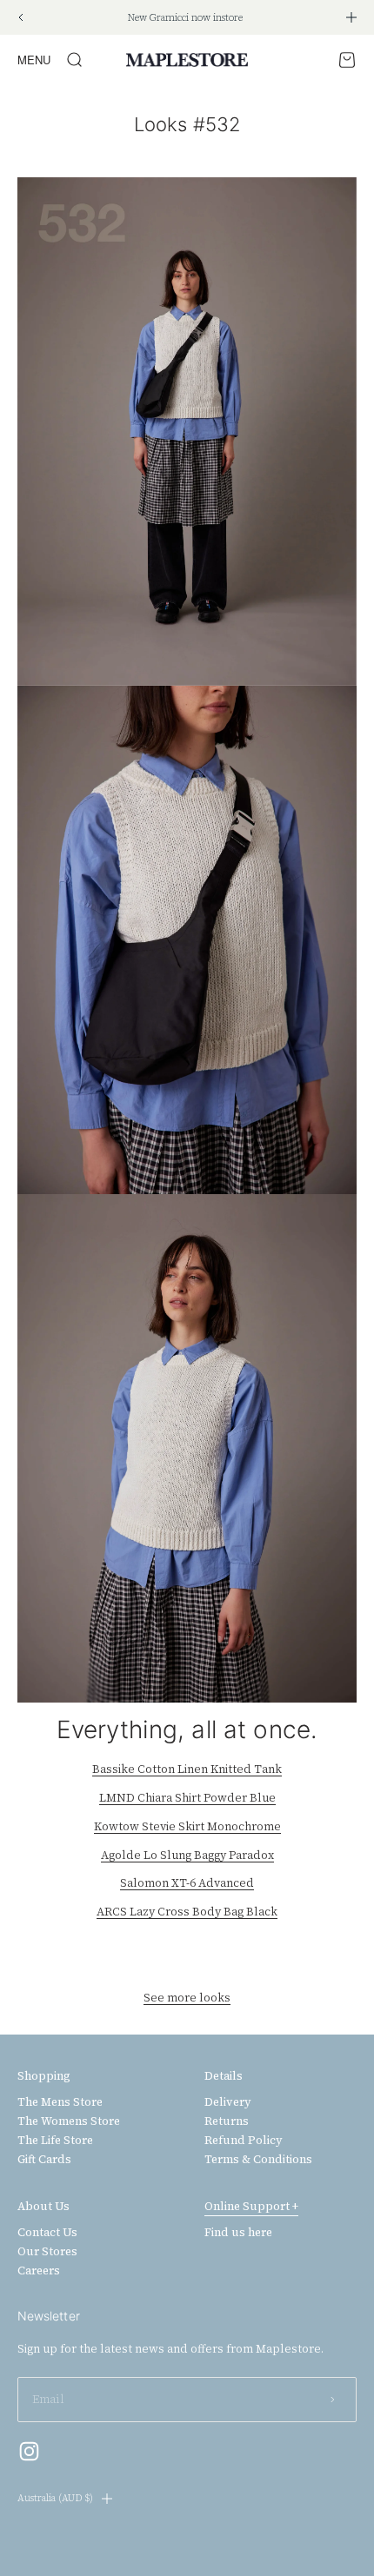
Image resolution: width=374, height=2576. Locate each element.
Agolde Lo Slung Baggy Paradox (187, 1855)
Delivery (228, 2102)
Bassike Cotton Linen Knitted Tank (187, 1769)
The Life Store (55, 2141)
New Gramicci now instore (185, 18)
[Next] (351, 17)
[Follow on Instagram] (29, 2451)
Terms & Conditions (258, 2160)
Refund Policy (244, 2141)
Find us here (238, 2233)
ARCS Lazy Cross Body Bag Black (187, 1912)
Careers (39, 2271)
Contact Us (47, 2233)
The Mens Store (60, 2102)
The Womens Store (69, 2121)
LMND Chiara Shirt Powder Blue (187, 1798)
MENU (34, 60)
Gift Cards (44, 2160)
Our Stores (47, 2252)
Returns (227, 2121)
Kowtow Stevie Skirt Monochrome (187, 1826)
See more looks (187, 1998)
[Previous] (20, 17)
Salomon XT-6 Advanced (187, 1883)
